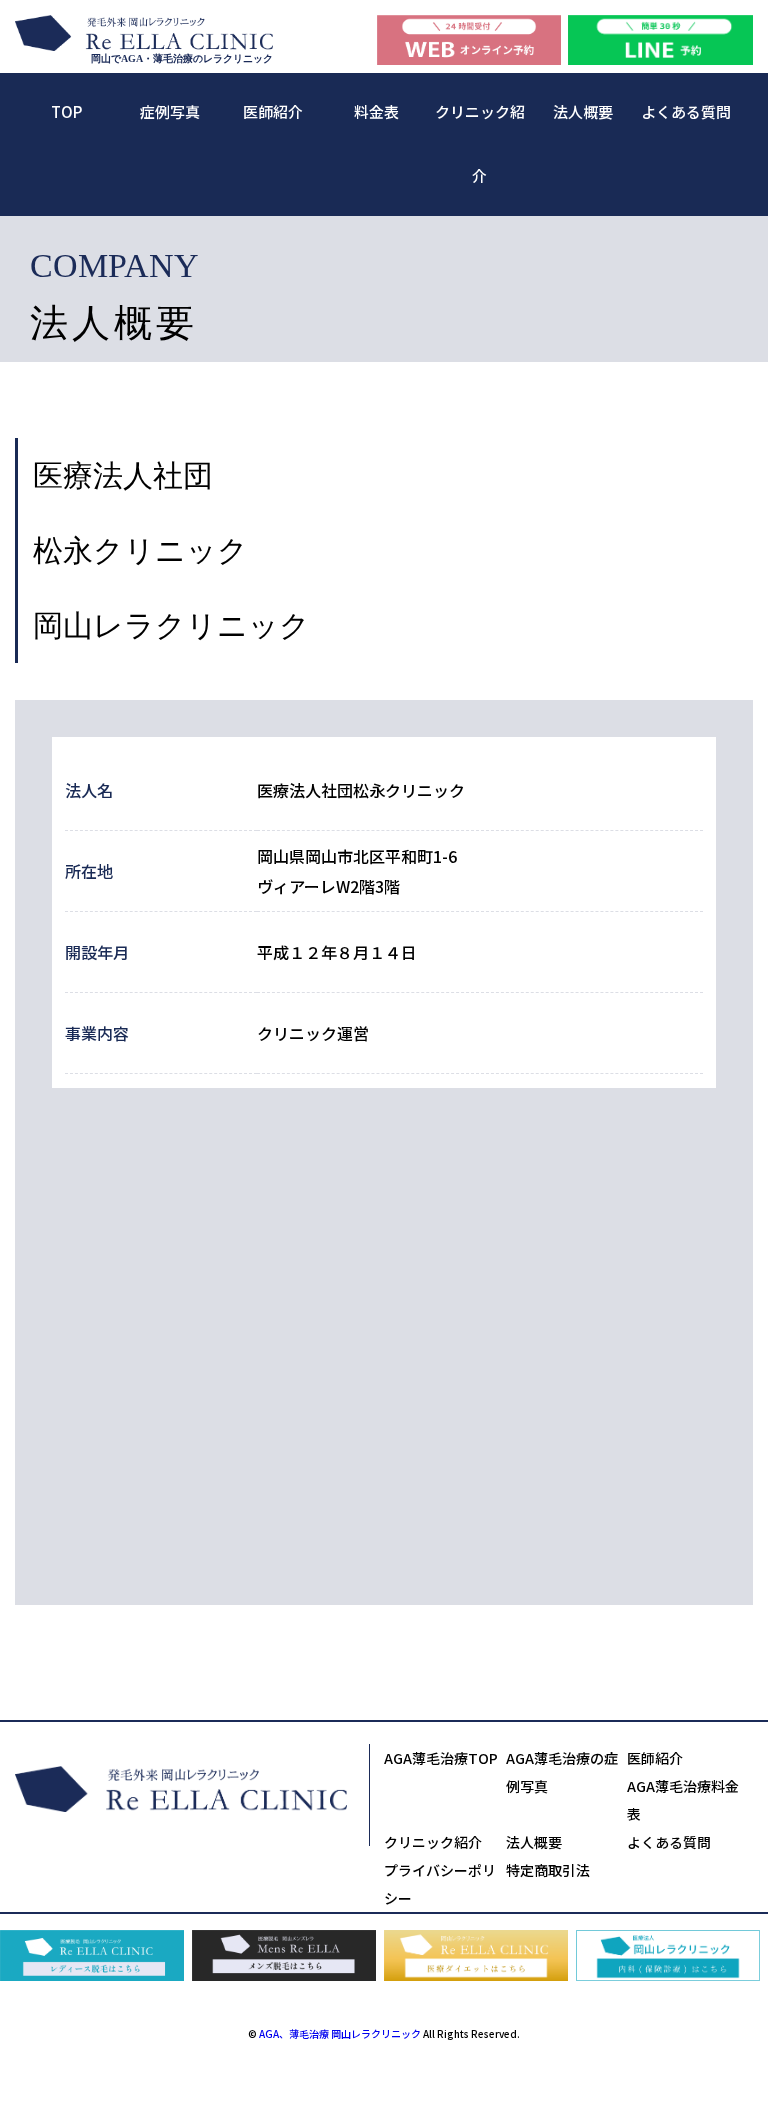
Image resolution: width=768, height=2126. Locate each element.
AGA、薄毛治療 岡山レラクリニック (340, 2033)
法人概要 (583, 111)
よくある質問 (686, 111)
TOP (66, 111)
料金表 (376, 111)
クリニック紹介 (433, 1842)
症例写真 (170, 111)
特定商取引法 (548, 1870)
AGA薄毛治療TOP (441, 1758)
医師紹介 (273, 111)
